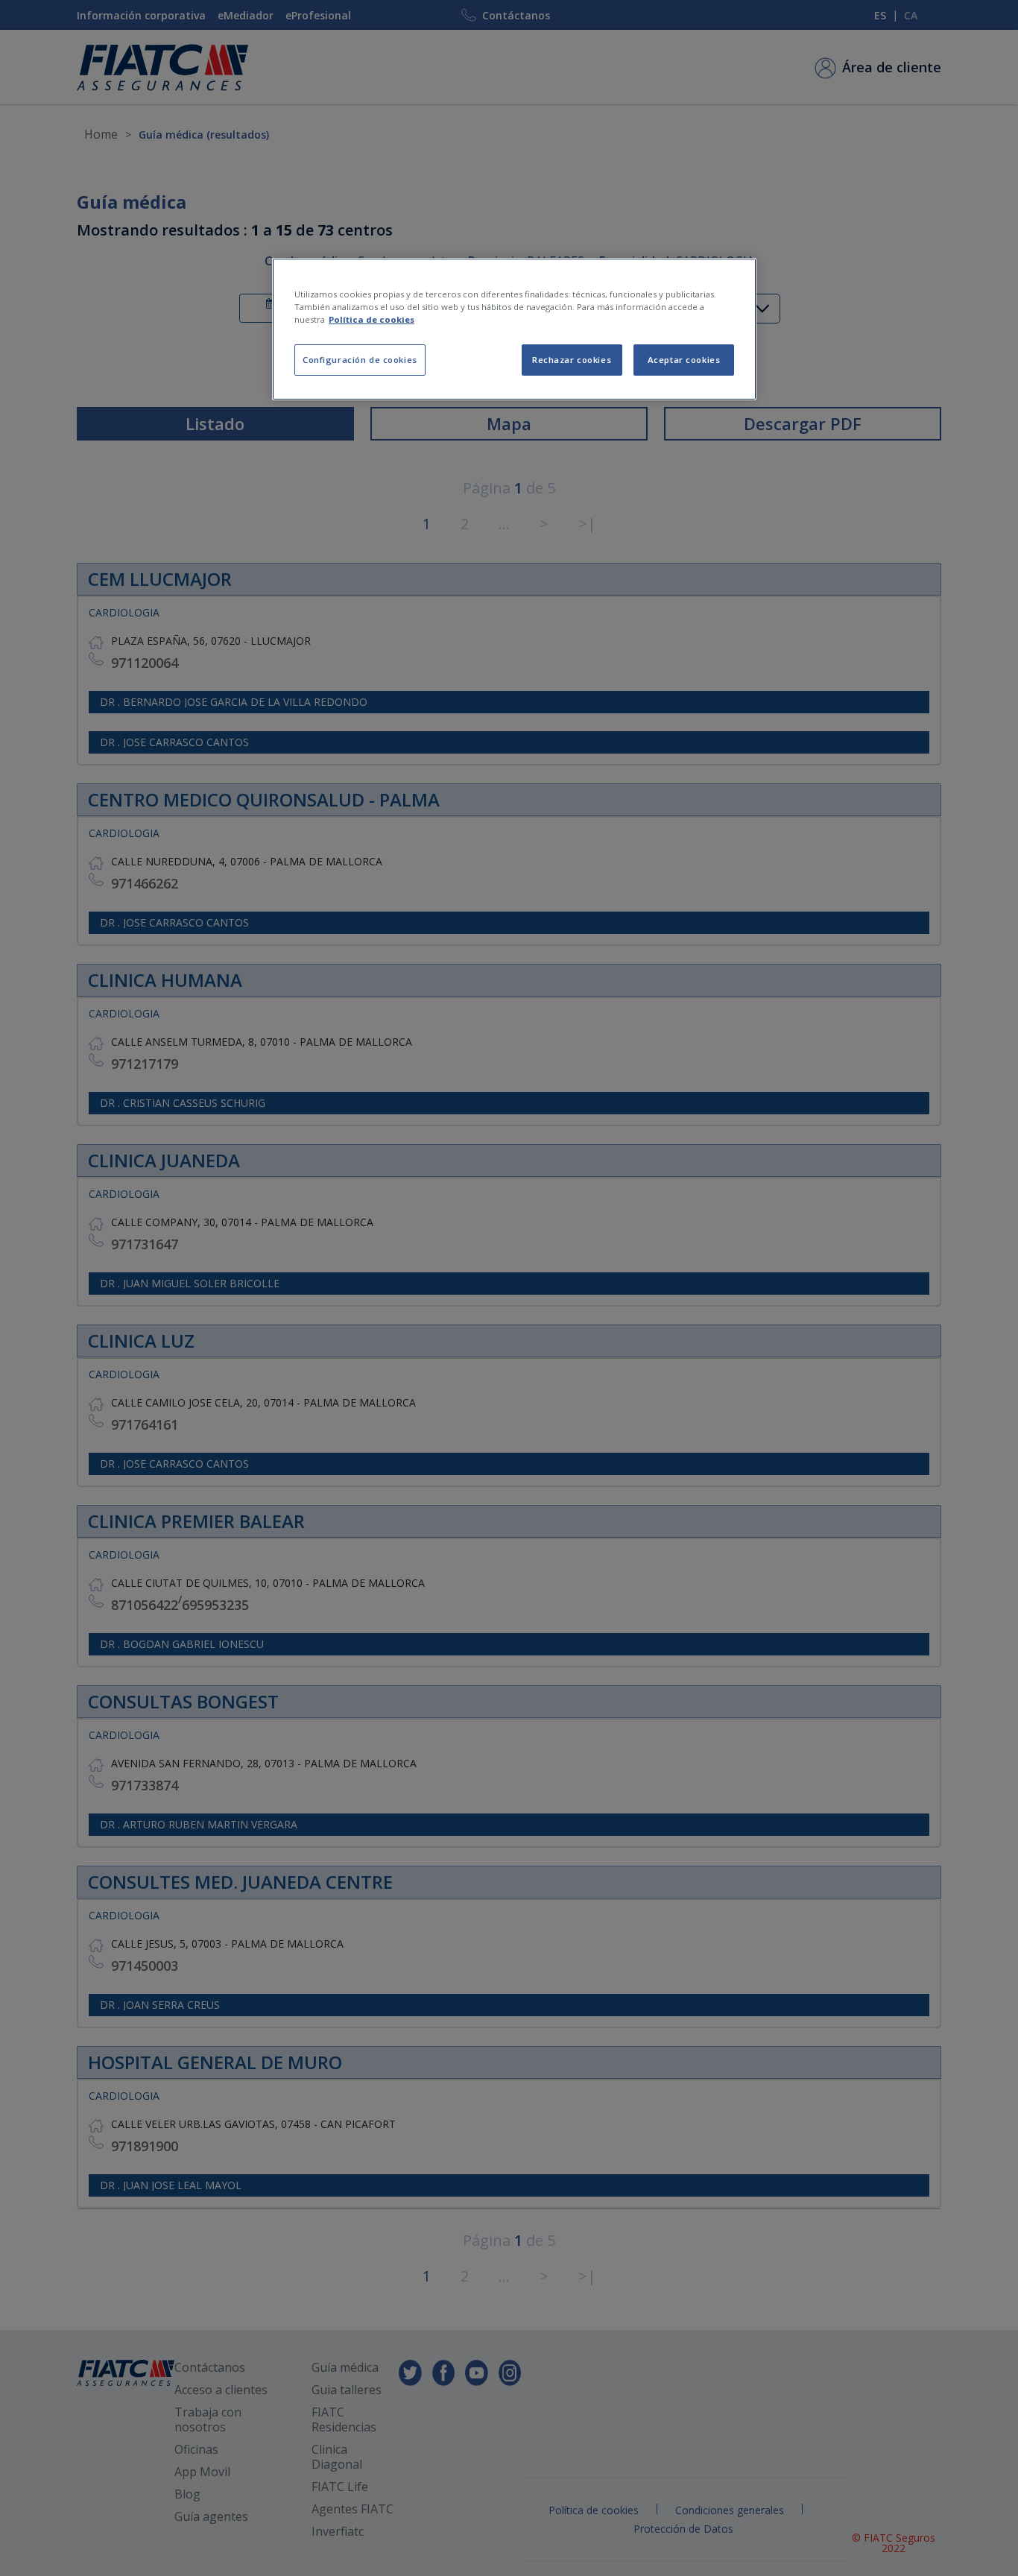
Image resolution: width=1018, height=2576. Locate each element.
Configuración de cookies (360, 360)
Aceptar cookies (684, 360)
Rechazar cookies (572, 360)
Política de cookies (372, 319)
